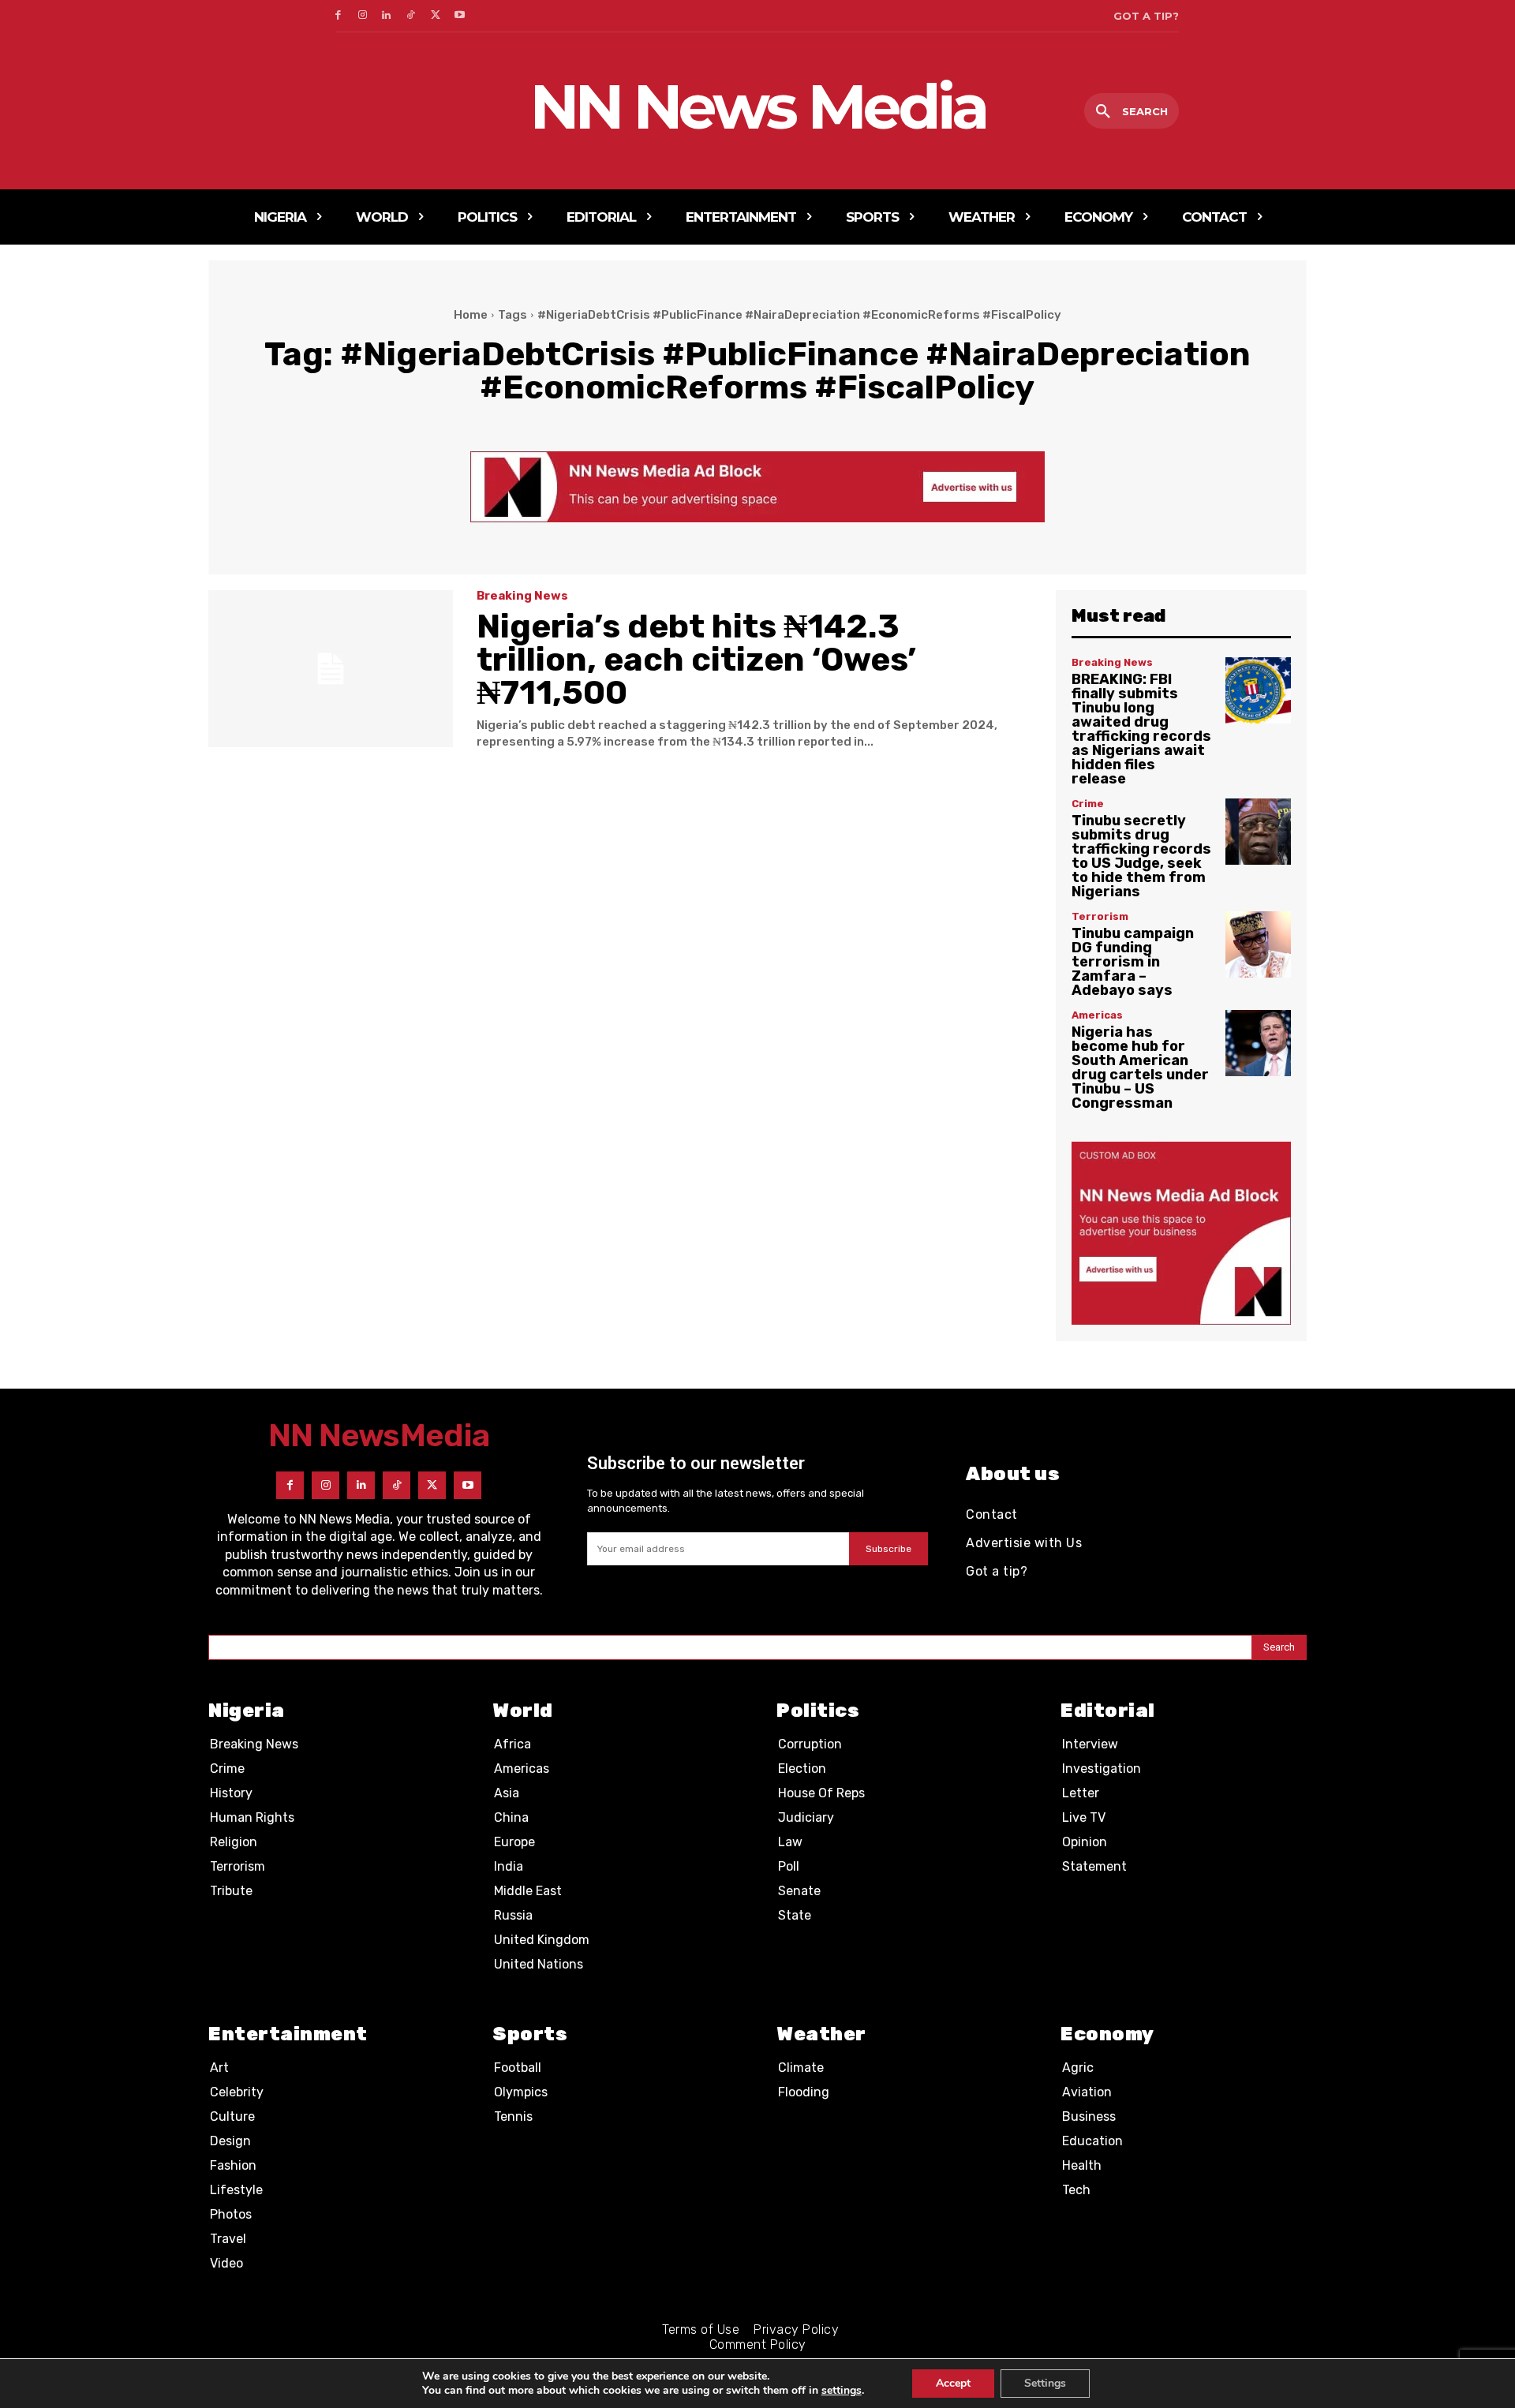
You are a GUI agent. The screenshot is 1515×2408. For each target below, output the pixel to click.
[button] (1132, 112)
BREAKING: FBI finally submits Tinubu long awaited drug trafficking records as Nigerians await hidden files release (1141, 729)
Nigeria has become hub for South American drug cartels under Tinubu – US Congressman (1140, 1068)
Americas (1097, 1015)
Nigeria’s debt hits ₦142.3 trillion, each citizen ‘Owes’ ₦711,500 (696, 660)
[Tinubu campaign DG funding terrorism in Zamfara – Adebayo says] (1258, 944)
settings (842, 2391)
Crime (1088, 804)
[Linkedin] (387, 16)
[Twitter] (435, 16)
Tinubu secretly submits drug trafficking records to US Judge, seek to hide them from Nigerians (1141, 856)
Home (471, 315)
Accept (953, 2383)
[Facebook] (338, 16)
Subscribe (888, 1549)
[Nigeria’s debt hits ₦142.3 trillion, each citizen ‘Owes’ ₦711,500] (331, 669)
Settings (1045, 2383)
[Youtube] (460, 16)
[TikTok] (411, 16)
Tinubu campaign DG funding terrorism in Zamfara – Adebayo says (1133, 962)
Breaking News (522, 596)
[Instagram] (363, 16)
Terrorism (1100, 916)
